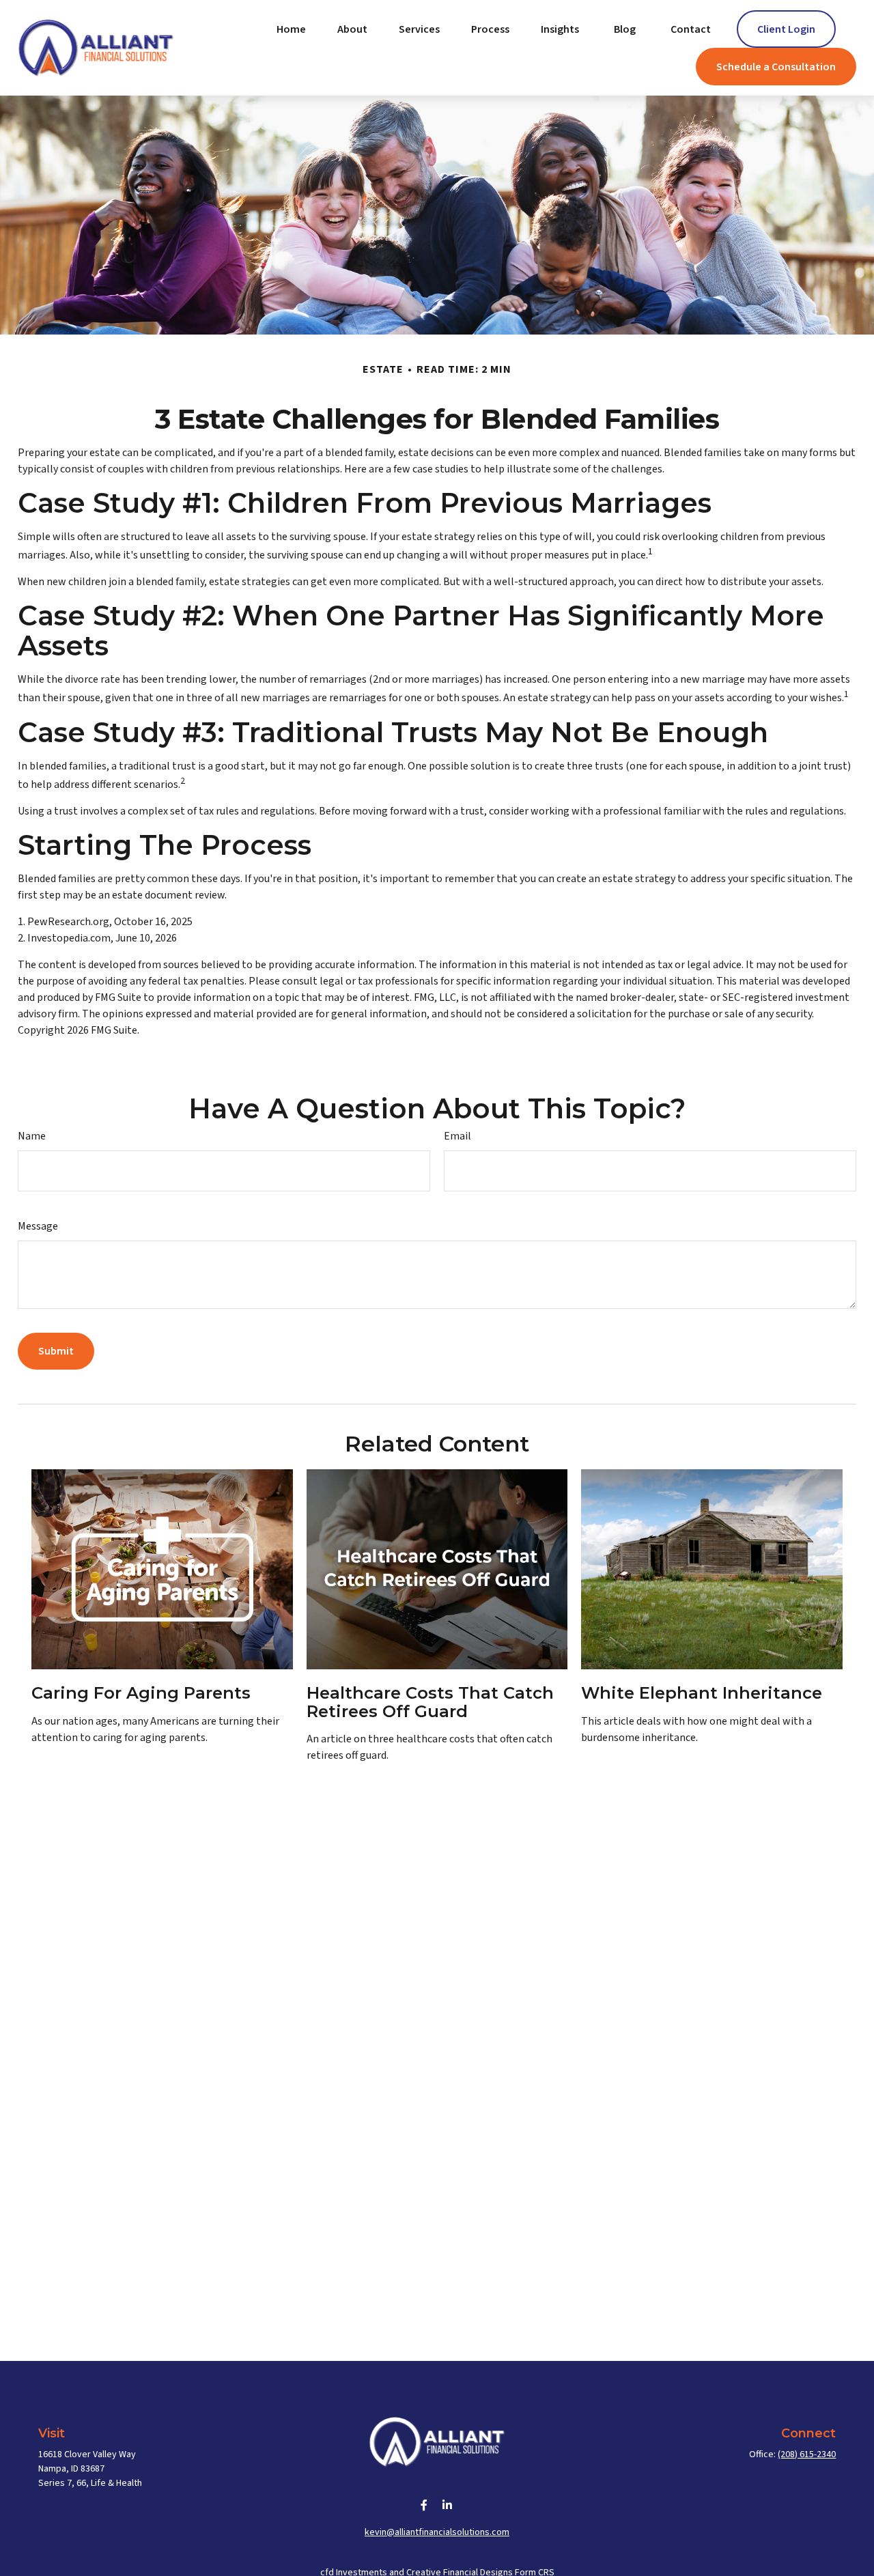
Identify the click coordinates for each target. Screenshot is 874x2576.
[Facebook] (424, 2505)
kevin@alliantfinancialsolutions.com (437, 2532)
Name (32, 1136)
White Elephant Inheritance (702, 1693)
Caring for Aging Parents (141, 1693)
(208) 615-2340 (807, 2454)
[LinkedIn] (448, 2505)
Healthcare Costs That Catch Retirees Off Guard (430, 1702)
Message (38, 1226)
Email (457, 1136)
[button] (291, 29)
